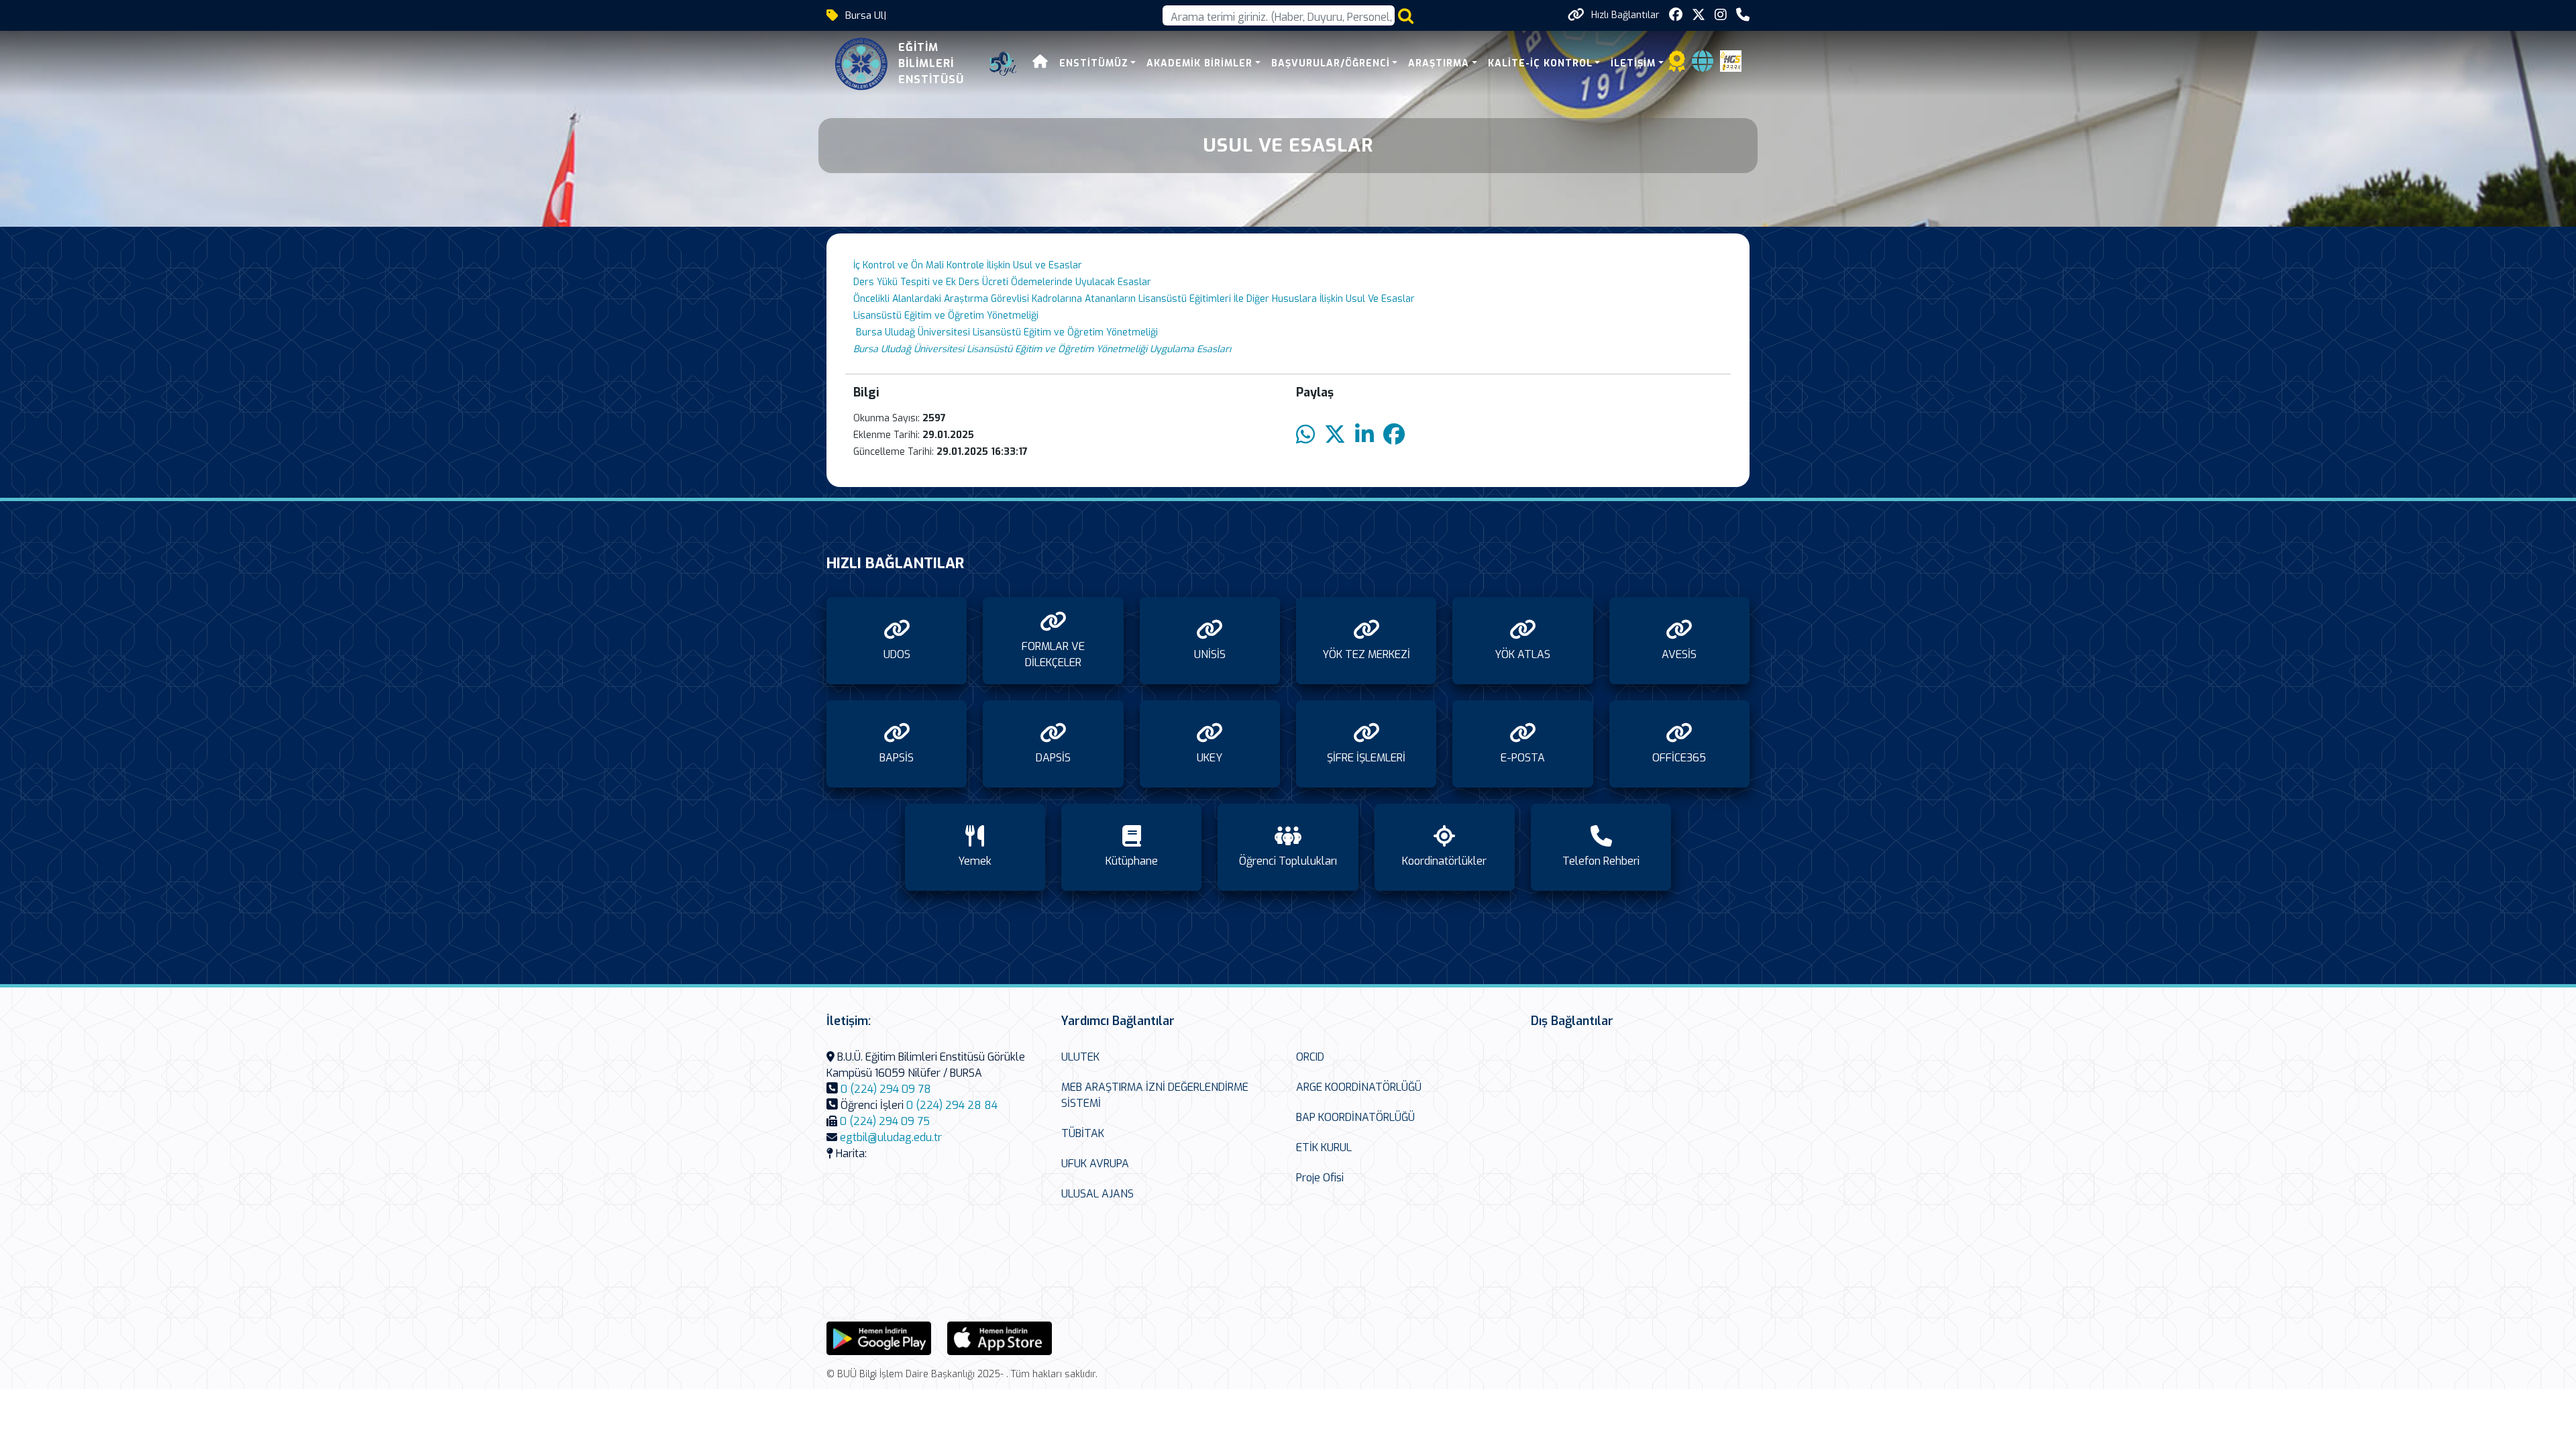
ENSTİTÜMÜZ (1094, 63)
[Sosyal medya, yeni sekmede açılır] (1676, 15)
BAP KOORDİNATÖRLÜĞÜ (1355, 1117)
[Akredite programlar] (1677, 65)
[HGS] (1731, 60)
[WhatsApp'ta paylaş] (1305, 435)
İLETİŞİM (1633, 63)
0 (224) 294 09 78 (886, 1089)
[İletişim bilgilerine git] (1743, 15)
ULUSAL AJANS (1097, 1194)
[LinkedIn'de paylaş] (1364, 435)
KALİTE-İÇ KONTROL (1540, 63)
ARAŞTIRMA (1439, 63)
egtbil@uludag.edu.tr (891, 1137)
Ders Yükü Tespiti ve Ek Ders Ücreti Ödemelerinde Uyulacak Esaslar (1002, 282)
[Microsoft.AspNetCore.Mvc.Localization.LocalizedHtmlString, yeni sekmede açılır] (879, 1337)
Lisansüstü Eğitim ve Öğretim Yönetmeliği (947, 316)
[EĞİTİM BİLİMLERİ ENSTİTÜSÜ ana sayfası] (861, 64)
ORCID (1310, 1057)
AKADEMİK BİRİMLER (1199, 63)
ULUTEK (1080, 1057)
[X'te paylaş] (1335, 435)
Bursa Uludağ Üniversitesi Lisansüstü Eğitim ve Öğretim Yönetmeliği (1006, 332)
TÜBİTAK (1083, 1133)
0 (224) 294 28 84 (952, 1105)
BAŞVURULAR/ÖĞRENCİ (1331, 63)
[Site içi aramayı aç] (1406, 16)
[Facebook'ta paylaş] (1394, 435)
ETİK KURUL (1324, 1147)
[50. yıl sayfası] (1003, 64)
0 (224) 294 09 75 (885, 1121)
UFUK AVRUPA (1095, 1164)
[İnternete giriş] (1703, 65)
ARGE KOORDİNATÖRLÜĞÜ (1359, 1087)
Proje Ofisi (1320, 1178)
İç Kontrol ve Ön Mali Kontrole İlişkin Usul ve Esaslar (968, 265)
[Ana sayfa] (1040, 63)
